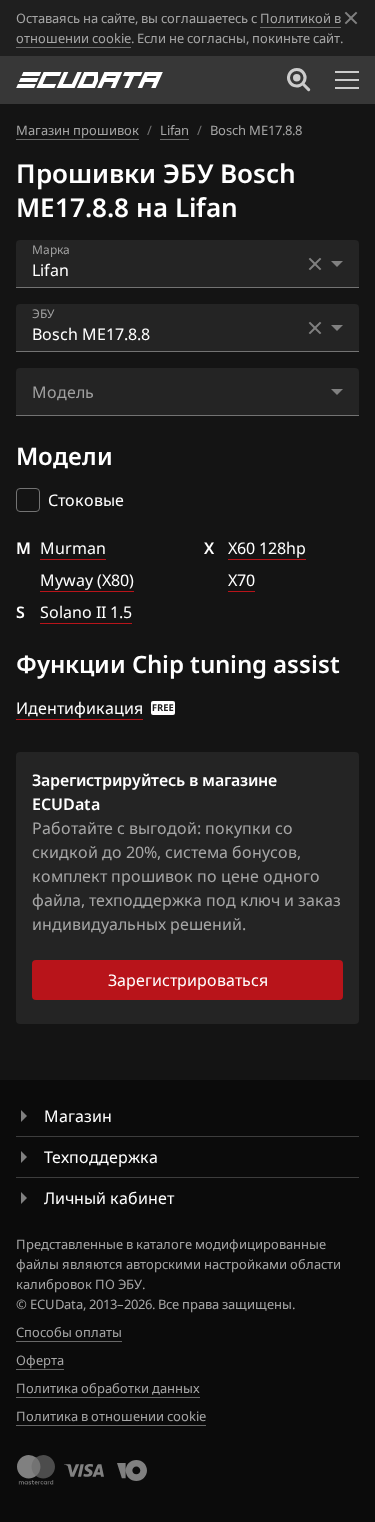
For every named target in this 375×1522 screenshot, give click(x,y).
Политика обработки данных (108, 1388)
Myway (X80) (87, 580)
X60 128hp (267, 548)
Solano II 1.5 (86, 612)
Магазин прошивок (77, 130)
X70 (241, 580)
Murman (73, 548)
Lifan (174, 130)
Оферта (40, 1360)
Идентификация (79, 708)
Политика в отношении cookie (111, 1416)
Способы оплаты (69, 1332)
